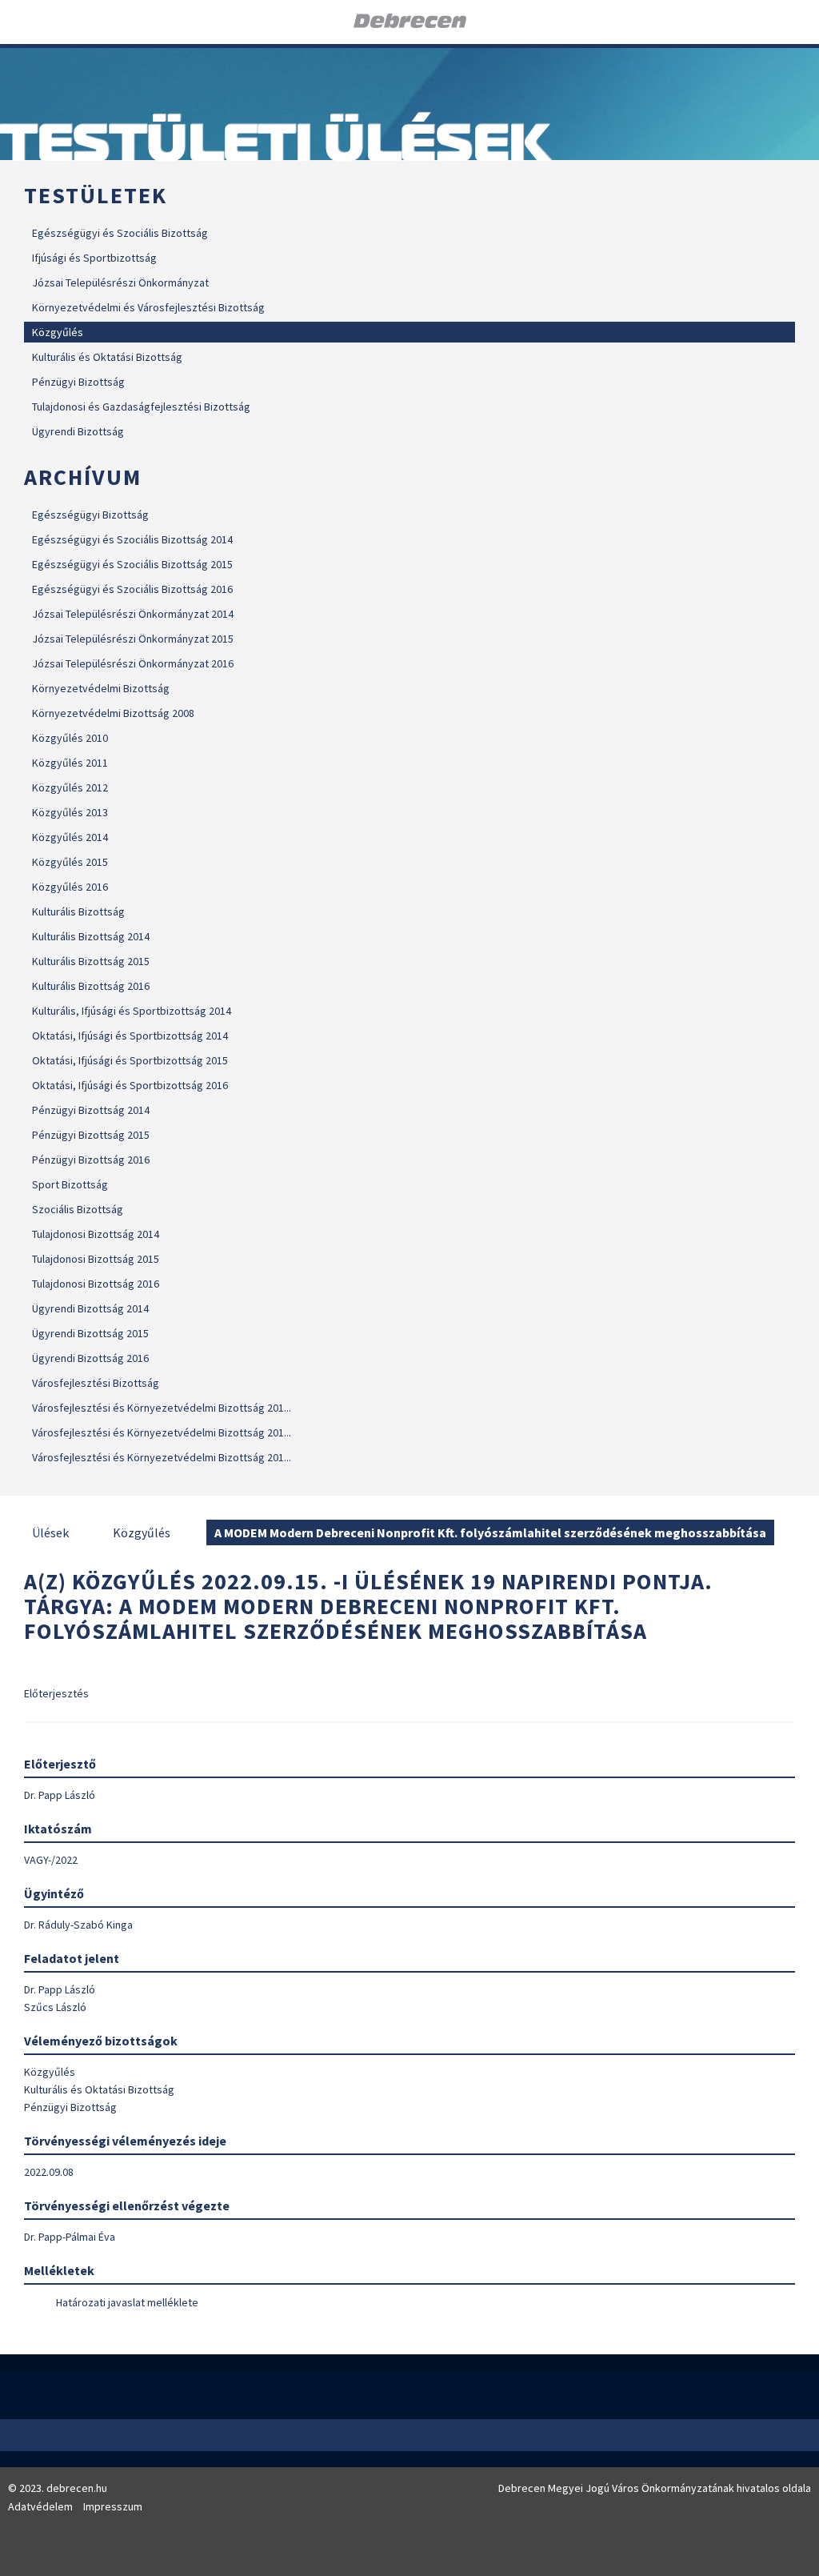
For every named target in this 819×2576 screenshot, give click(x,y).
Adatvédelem (40, 2506)
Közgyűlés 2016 (70, 887)
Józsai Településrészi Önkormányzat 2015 (133, 639)
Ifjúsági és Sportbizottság (94, 258)
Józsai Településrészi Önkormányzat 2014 (133, 614)
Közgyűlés (58, 332)
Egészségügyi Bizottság (90, 515)
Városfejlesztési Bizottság (96, 1383)
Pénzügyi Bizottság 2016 (91, 1160)
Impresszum (113, 2506)
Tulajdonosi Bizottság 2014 (96, 1234)
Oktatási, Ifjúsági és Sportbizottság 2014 (130, 1036)
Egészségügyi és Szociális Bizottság (120, 233)
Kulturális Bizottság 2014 (91, 936)
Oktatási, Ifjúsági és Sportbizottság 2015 (130, 1060)
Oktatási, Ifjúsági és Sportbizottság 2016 (130, 1085)
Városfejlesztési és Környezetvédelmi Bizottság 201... (162, 1408)
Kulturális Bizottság (78, 911)
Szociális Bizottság (78, 1209)
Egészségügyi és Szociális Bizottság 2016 (132, 589)
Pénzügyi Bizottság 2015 (91, 1135)
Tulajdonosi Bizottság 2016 (96, 1284)
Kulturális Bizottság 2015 (91, 961)
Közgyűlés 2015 (70, 862)
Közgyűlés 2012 (70, 787)
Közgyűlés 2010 (70, 738)
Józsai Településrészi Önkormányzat (120, 282)
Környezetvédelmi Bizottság (101, 688)
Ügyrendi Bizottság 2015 (90, 1333)
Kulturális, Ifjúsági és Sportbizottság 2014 (132, 1011)
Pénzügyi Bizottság (78, 382)
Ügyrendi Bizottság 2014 (90, 1308)
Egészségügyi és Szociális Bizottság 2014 (132, 539)
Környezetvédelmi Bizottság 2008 (113, 713)
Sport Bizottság (70, 1184)
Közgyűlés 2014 (70, 837)
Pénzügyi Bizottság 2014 (91, 1110)
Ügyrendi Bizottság (78, 431)
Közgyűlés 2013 (70, 812)
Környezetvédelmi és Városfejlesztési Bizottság (148, 307)
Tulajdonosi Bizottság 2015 (96, 1259)
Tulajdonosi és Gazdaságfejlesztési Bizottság (141, 407)
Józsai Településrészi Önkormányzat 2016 (133, 663)
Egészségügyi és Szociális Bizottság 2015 (132, 564)
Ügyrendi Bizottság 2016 (90, 1358)
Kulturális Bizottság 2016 (91, 986)
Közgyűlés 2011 (70, 763)
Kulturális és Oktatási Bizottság (107, 357)
